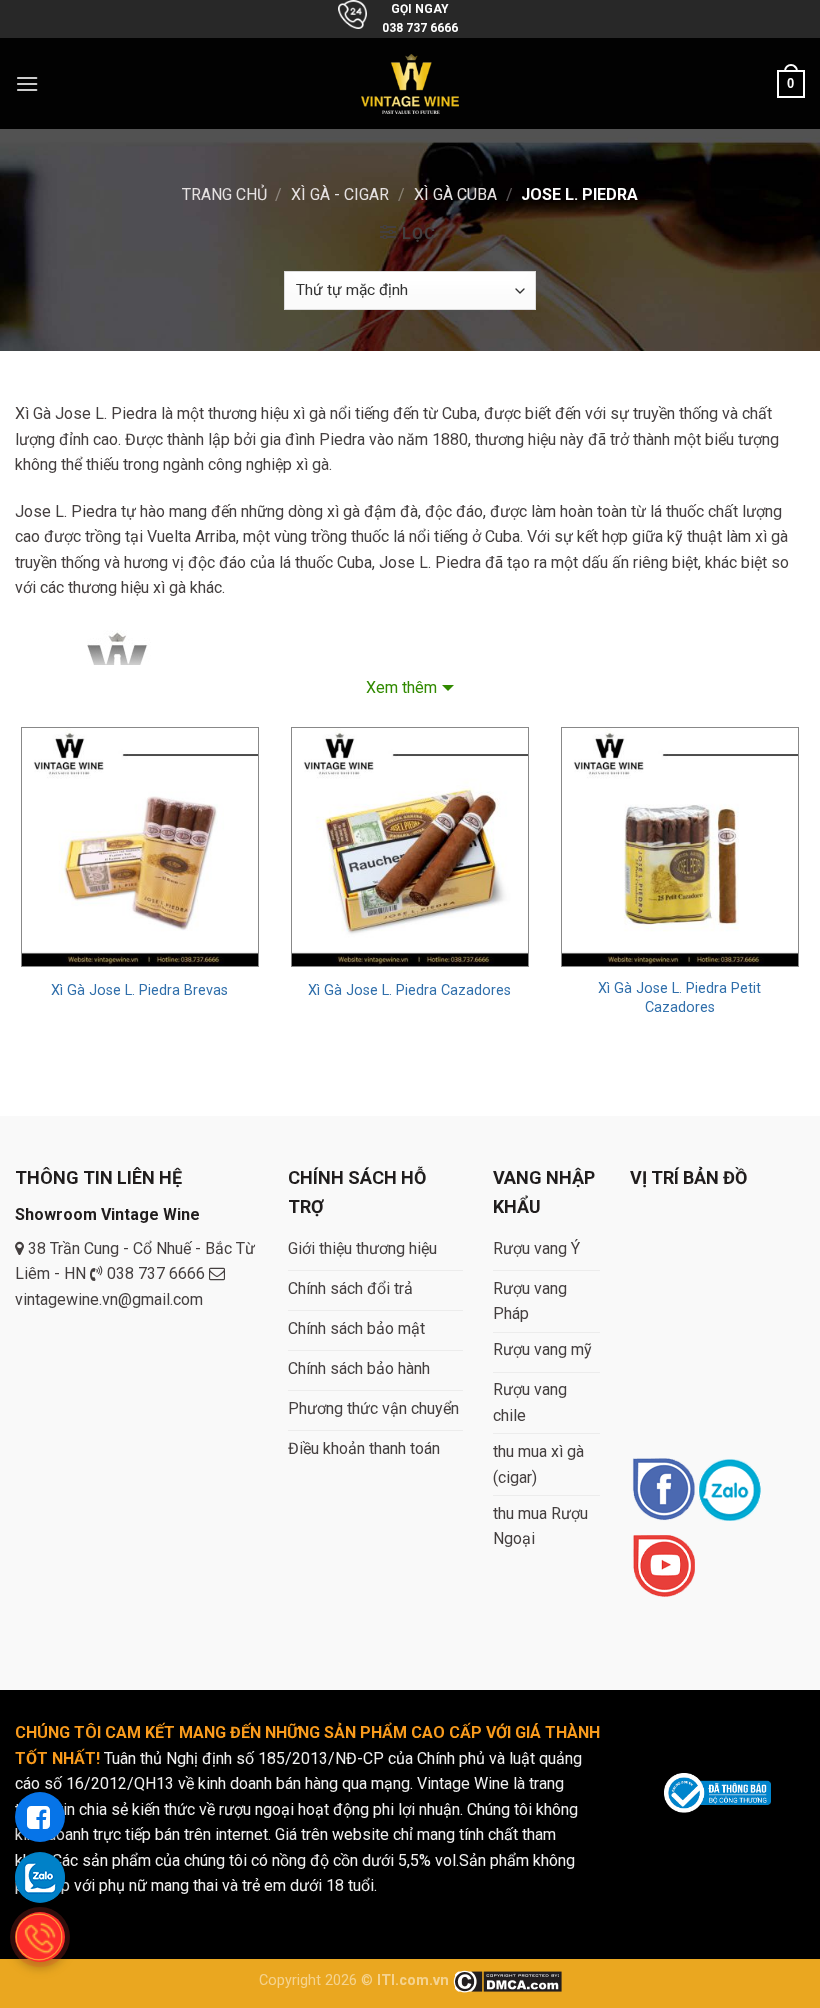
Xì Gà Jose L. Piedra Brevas (139, 990)
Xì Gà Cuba (455, 194)
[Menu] (27, 83)
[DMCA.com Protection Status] (507, 1980)
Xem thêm (401, 687)
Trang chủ (224, 194)
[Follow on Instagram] (729, 1491)
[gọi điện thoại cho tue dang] (40, 1937)
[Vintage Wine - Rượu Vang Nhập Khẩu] (410, 83)
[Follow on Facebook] (663, 1491)
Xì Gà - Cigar (340, 194)
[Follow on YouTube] (663, 1567)
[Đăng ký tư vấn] (40, 1817)
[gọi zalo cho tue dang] (40, 1877)
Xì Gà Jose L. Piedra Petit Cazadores (679, 998)
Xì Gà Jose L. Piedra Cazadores (409, 990)
